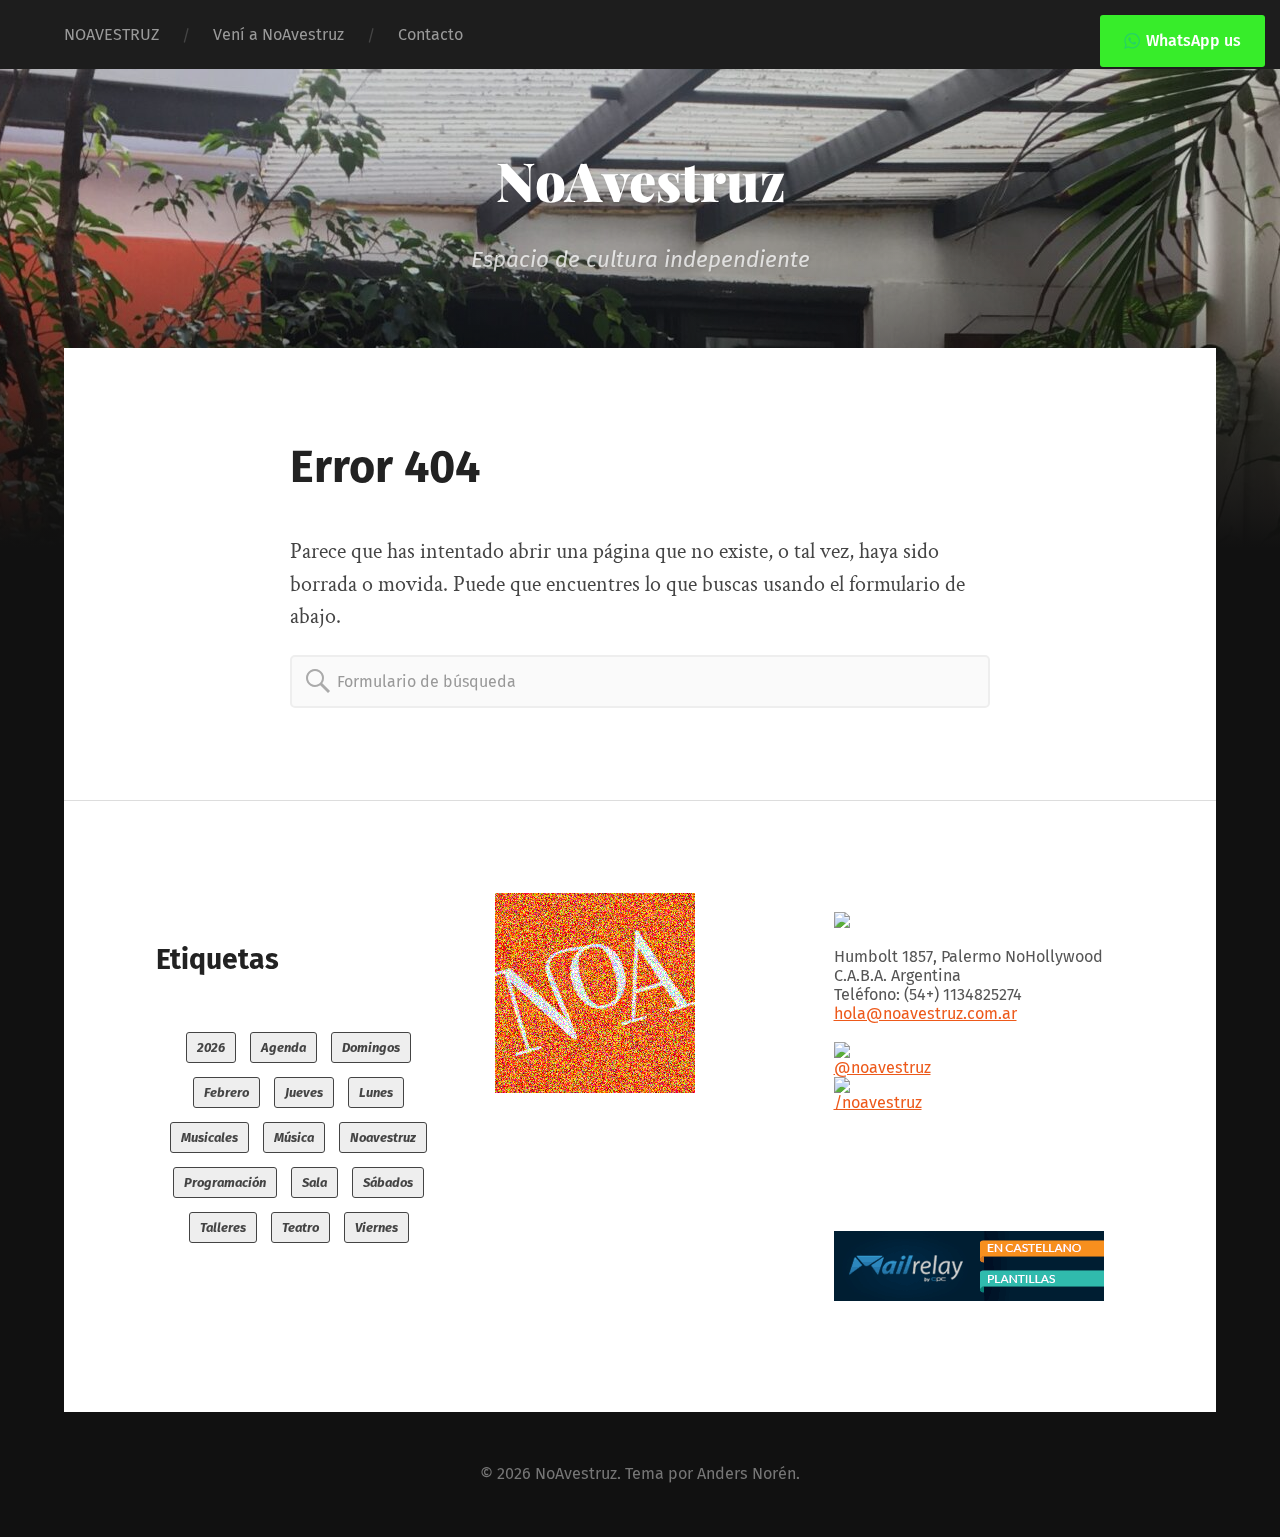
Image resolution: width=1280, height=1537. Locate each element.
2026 (211, 1047)
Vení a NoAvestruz (278, 34)
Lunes (376, 1092)
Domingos (371, 1047)
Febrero (226, 1092)
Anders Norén (746, 1473)
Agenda (283, 1047)
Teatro (300, 1227)
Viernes (376, 1227)
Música (294, 1137)
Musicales (209, 1137)
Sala (314, 1182)
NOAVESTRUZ (111, 34)
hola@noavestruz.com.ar (925, 1013)
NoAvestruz (640, 180)
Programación (225, 1182)
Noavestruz (383, 1137)
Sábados (388, 1182)
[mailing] (979, 1266)
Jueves (304, 1092)
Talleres (223, 1227)
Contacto (430, 34)
